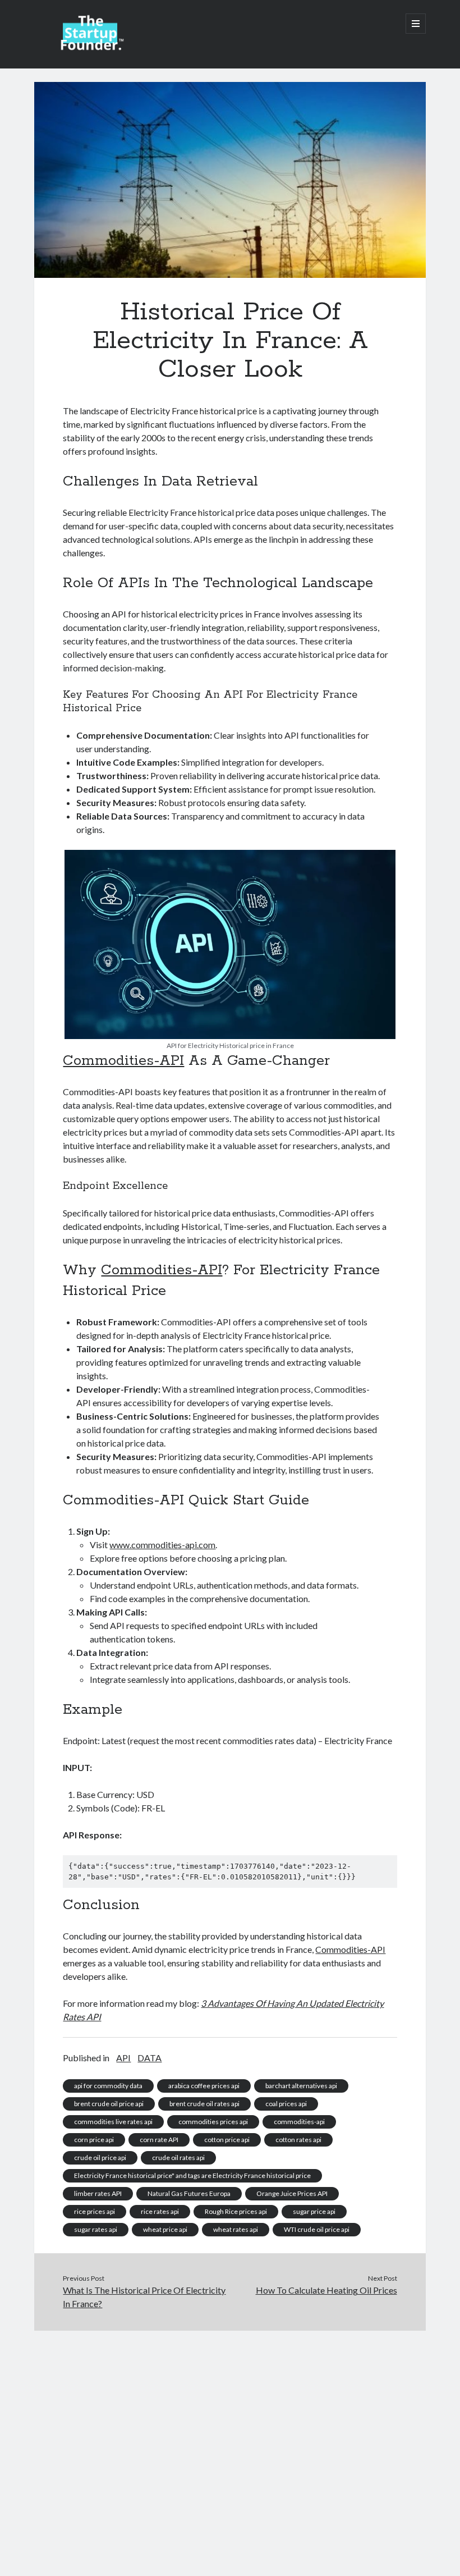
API (123, 2058)
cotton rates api (298, 2140)
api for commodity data (108, 2086)
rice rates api (160, 2211)
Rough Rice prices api (236, 2211)
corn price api (94, 2140)
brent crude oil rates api (204, 2104)
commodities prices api (213, 2122)
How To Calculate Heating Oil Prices (326, 2290)
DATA (150, 2058)
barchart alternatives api (301, 2086)
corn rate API (159, 2140)
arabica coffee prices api (204, 2086)
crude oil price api (100, 2158)
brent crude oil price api (109, 2104)
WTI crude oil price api (317, 2229)
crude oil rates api (178, 2158)
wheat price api (165, 2229)
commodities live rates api (113, 2122)
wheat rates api (236, 2229)
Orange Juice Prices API (292, 2193)
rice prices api (95, 2211)
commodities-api (299, 2122)
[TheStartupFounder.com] (90, 47)
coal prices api (286, 2104)
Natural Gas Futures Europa (189, 2193)
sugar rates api (96, 2229)
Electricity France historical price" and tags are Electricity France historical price (192, 2175)
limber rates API (98, 2193)
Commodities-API (123, 1061)
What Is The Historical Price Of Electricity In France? (144, 2297)
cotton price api (227, 2140)
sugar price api (314, 2211)
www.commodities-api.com (162, 1545)
